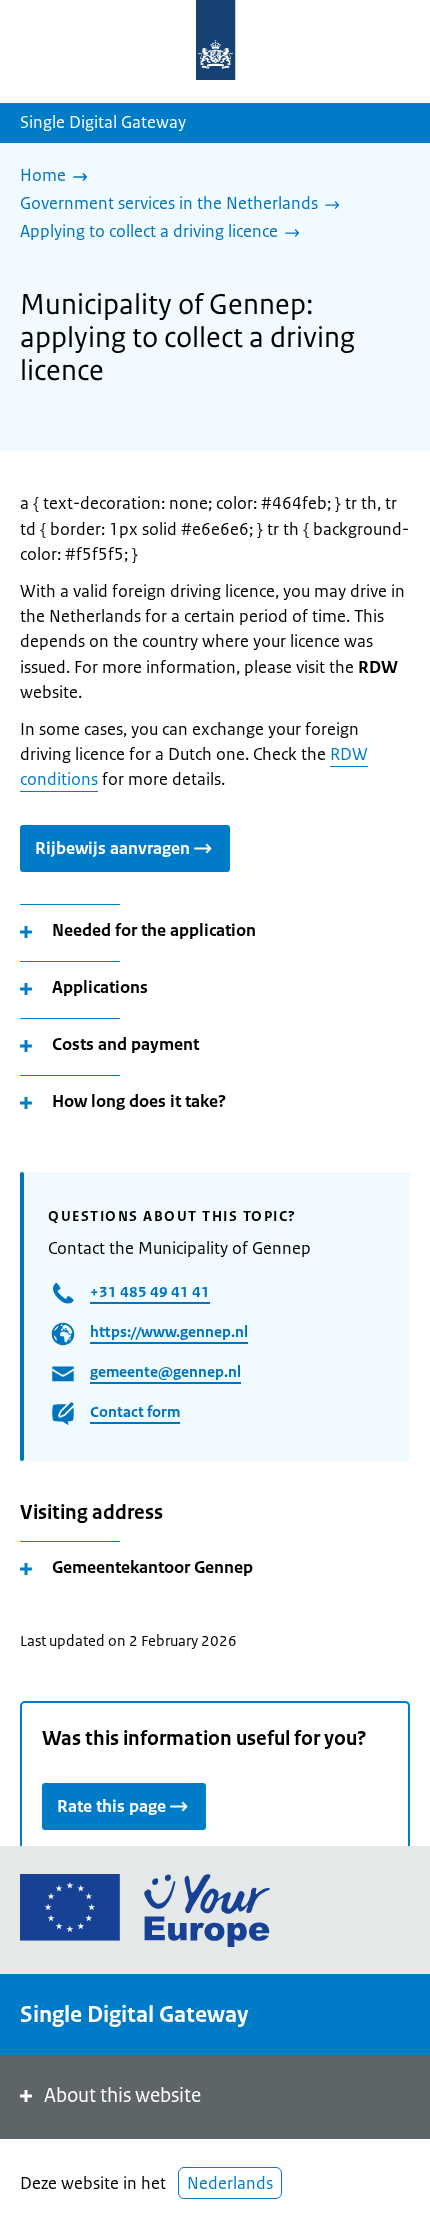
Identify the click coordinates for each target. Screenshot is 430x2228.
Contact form (135, 1411)
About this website (122, 2095)
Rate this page (111, 1806)
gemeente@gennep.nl (165, 1371)
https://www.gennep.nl (169, 1331)
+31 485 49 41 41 (150, 1291)
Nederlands (230, 2183)
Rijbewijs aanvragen (112, 848)
